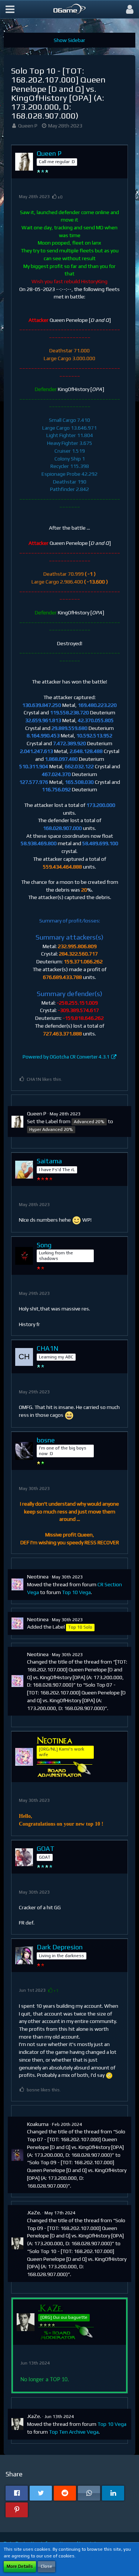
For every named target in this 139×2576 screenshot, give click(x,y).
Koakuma (38, 2124)
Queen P (28, 126)
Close (47, 2566)
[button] (10, 9)
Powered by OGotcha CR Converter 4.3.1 (66, 1057)
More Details (20, 2566)
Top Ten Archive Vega (74, 2432)
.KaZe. (34, 2213)
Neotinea (38, 1577)
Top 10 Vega (76, 1592)
